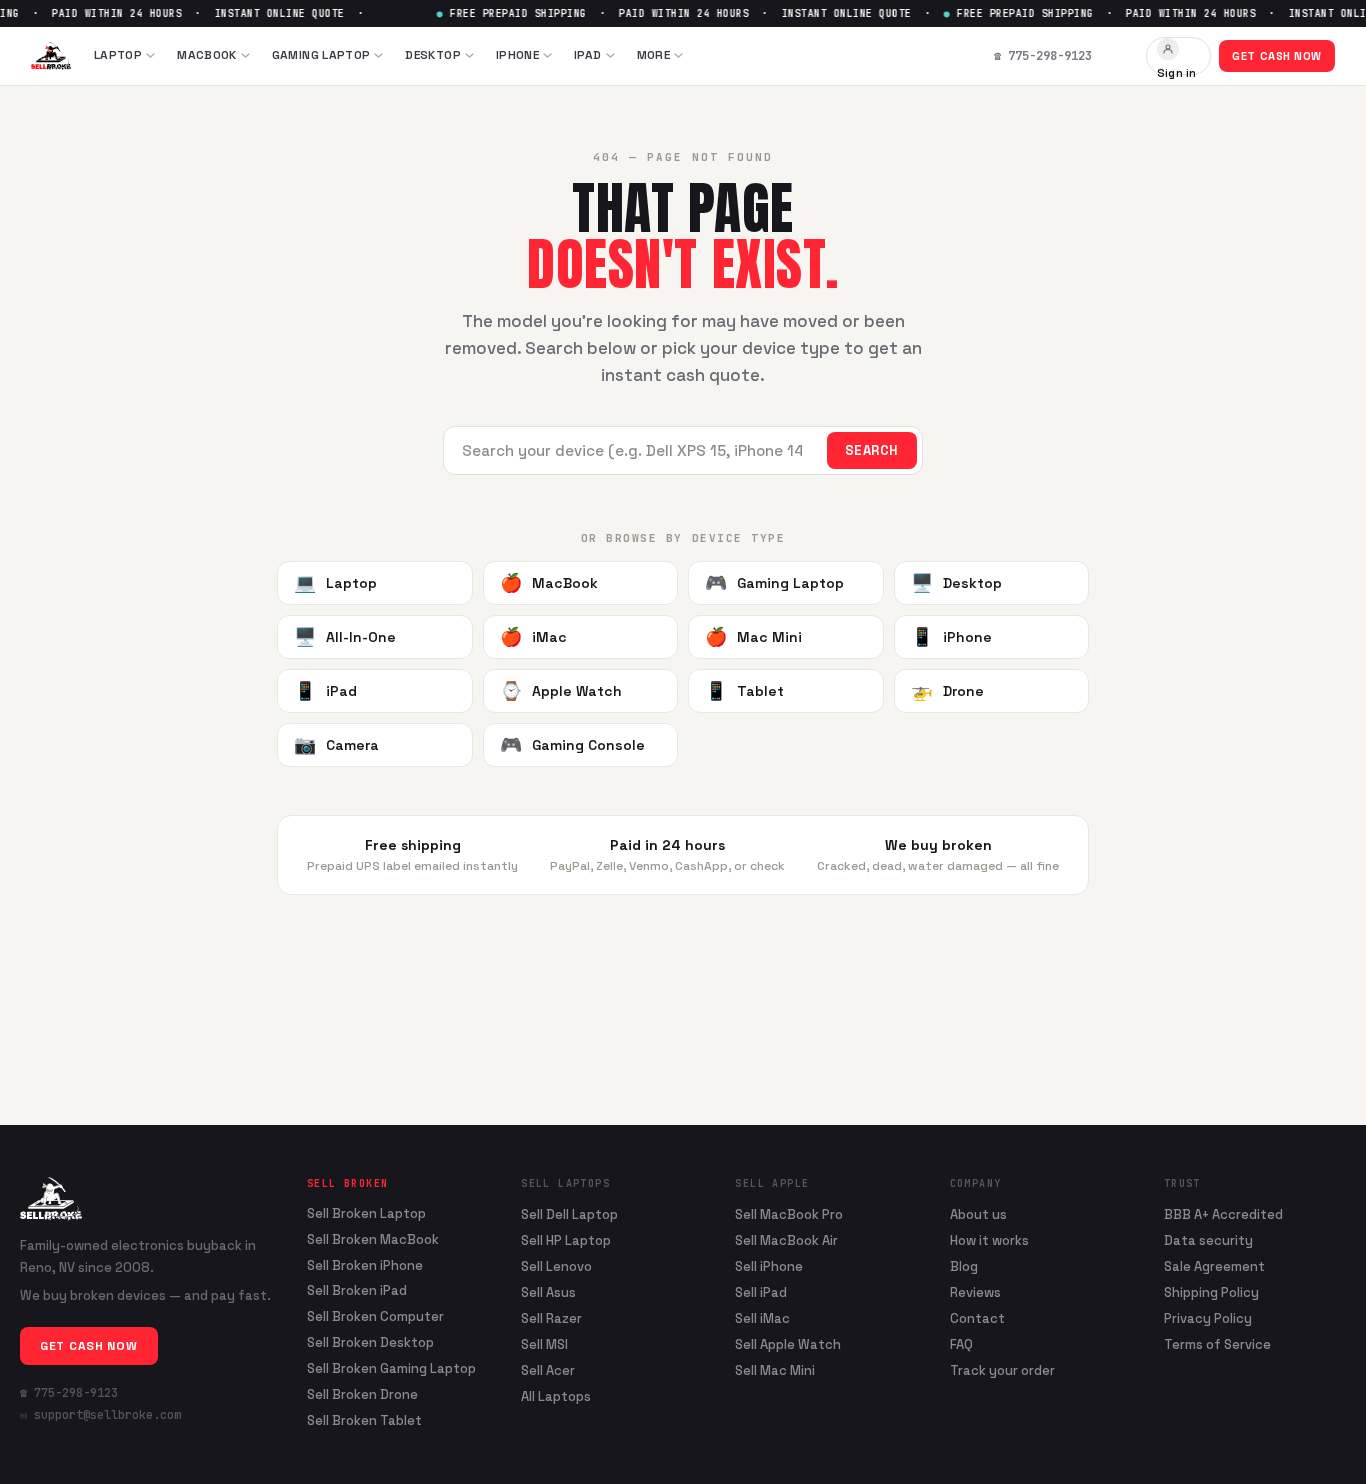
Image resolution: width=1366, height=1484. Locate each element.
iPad (587, 55)
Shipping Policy (1211, 1292)
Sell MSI (544, 1344)
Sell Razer (551, 1318)
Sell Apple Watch (788, 1344)
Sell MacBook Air (786, 1240)
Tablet (744, 690)
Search (872, 450)
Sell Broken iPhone (365, 1266)
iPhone (517, 55)
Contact (977, 1318)
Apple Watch (561, 690)
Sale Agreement (1214, 1266)
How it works (989, 1240)
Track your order (1002, 1370)
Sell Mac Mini (775, 1370)
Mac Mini (753, 636)
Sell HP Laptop (566, 1240)
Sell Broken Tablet (364, 1421)
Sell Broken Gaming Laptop (391, 1369)
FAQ (961, 1344)
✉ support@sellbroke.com (100, 1415)
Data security (1208, 1240)
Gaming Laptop (321, 55)
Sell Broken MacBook (373, 1240)
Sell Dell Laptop (569, 1214)
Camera (336, 744)
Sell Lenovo (556, 1266)
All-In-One (345, 636)
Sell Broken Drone (362, 1395)
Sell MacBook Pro (789, 1214)
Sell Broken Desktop (370, 1343)
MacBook (207, 55)
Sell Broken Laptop (366, 1214)
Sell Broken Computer (375, 1317)
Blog (964, 1266)
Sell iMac (762, 1318)
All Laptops (556, 1396)
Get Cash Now (1277, 56)
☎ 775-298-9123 (69, 1393)
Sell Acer (548, 1370)
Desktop (433, 55)
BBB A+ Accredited (1223, 1214)
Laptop (118, 55)
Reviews (975, 1292)
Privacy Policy (1208, 1318)
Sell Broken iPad (357, 1291)
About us (978, 1214)
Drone (947, 690)
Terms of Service (1217, 1344)
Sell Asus (548, 1292)
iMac (533, 636)
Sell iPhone (769, 1266)
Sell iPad (761, 1292)
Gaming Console (572, 744)
